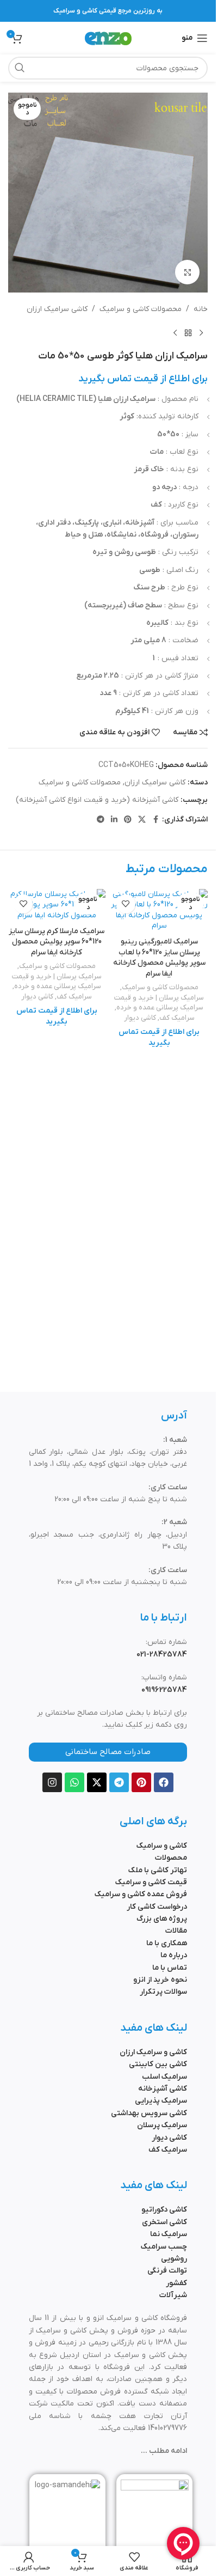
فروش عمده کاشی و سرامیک (141, 1894)
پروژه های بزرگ (162, 1919)
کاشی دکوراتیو (164, 2210)
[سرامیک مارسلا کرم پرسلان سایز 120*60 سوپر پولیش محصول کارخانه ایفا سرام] (57, 905)
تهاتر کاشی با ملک (158, 1870)
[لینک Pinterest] (128, 820)
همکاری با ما (167, 1943)
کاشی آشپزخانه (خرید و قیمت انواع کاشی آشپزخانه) (97, 800)
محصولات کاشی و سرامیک (141, 309)
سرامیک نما (169, 2234)
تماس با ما (170, 1968)
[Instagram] (52, 1782)
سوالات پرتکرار (163, 1992)
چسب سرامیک (164, 2247)
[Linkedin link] (114, 820)
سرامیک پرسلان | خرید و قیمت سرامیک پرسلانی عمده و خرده (159, 1003)
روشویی (174, 2259)
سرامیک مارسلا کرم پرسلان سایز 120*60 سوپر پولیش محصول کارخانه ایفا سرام (57, 942)
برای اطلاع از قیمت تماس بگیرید (143, 379)
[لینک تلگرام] (101, 820)
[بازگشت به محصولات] (188, 333)
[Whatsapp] (74, 1782)
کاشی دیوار (140, 1018)
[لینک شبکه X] (142, 820)
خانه (201, 309)
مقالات (176, 1931)
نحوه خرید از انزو (160, 1980)
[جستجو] (20, 68)
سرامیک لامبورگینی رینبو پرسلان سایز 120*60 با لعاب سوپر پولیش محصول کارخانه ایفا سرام (159, 958)
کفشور (176, 2283)
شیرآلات (173, 2295)
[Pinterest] (141, 1782)
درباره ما (174, 1955)
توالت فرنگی (167, 2271)
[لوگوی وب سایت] (108, 38)
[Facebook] (164, 1782)
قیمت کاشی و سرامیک (151, 1882)
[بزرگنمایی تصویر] (187, 272)
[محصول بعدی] (175, 333)
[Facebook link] (155, 820)
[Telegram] (119, 1782)
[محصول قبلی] (201, 333)
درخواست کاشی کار (157, 1907)
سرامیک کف (177, 1018)
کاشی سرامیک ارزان (57, 309)
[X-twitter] (97, 1782)
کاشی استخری (164, 2222)
